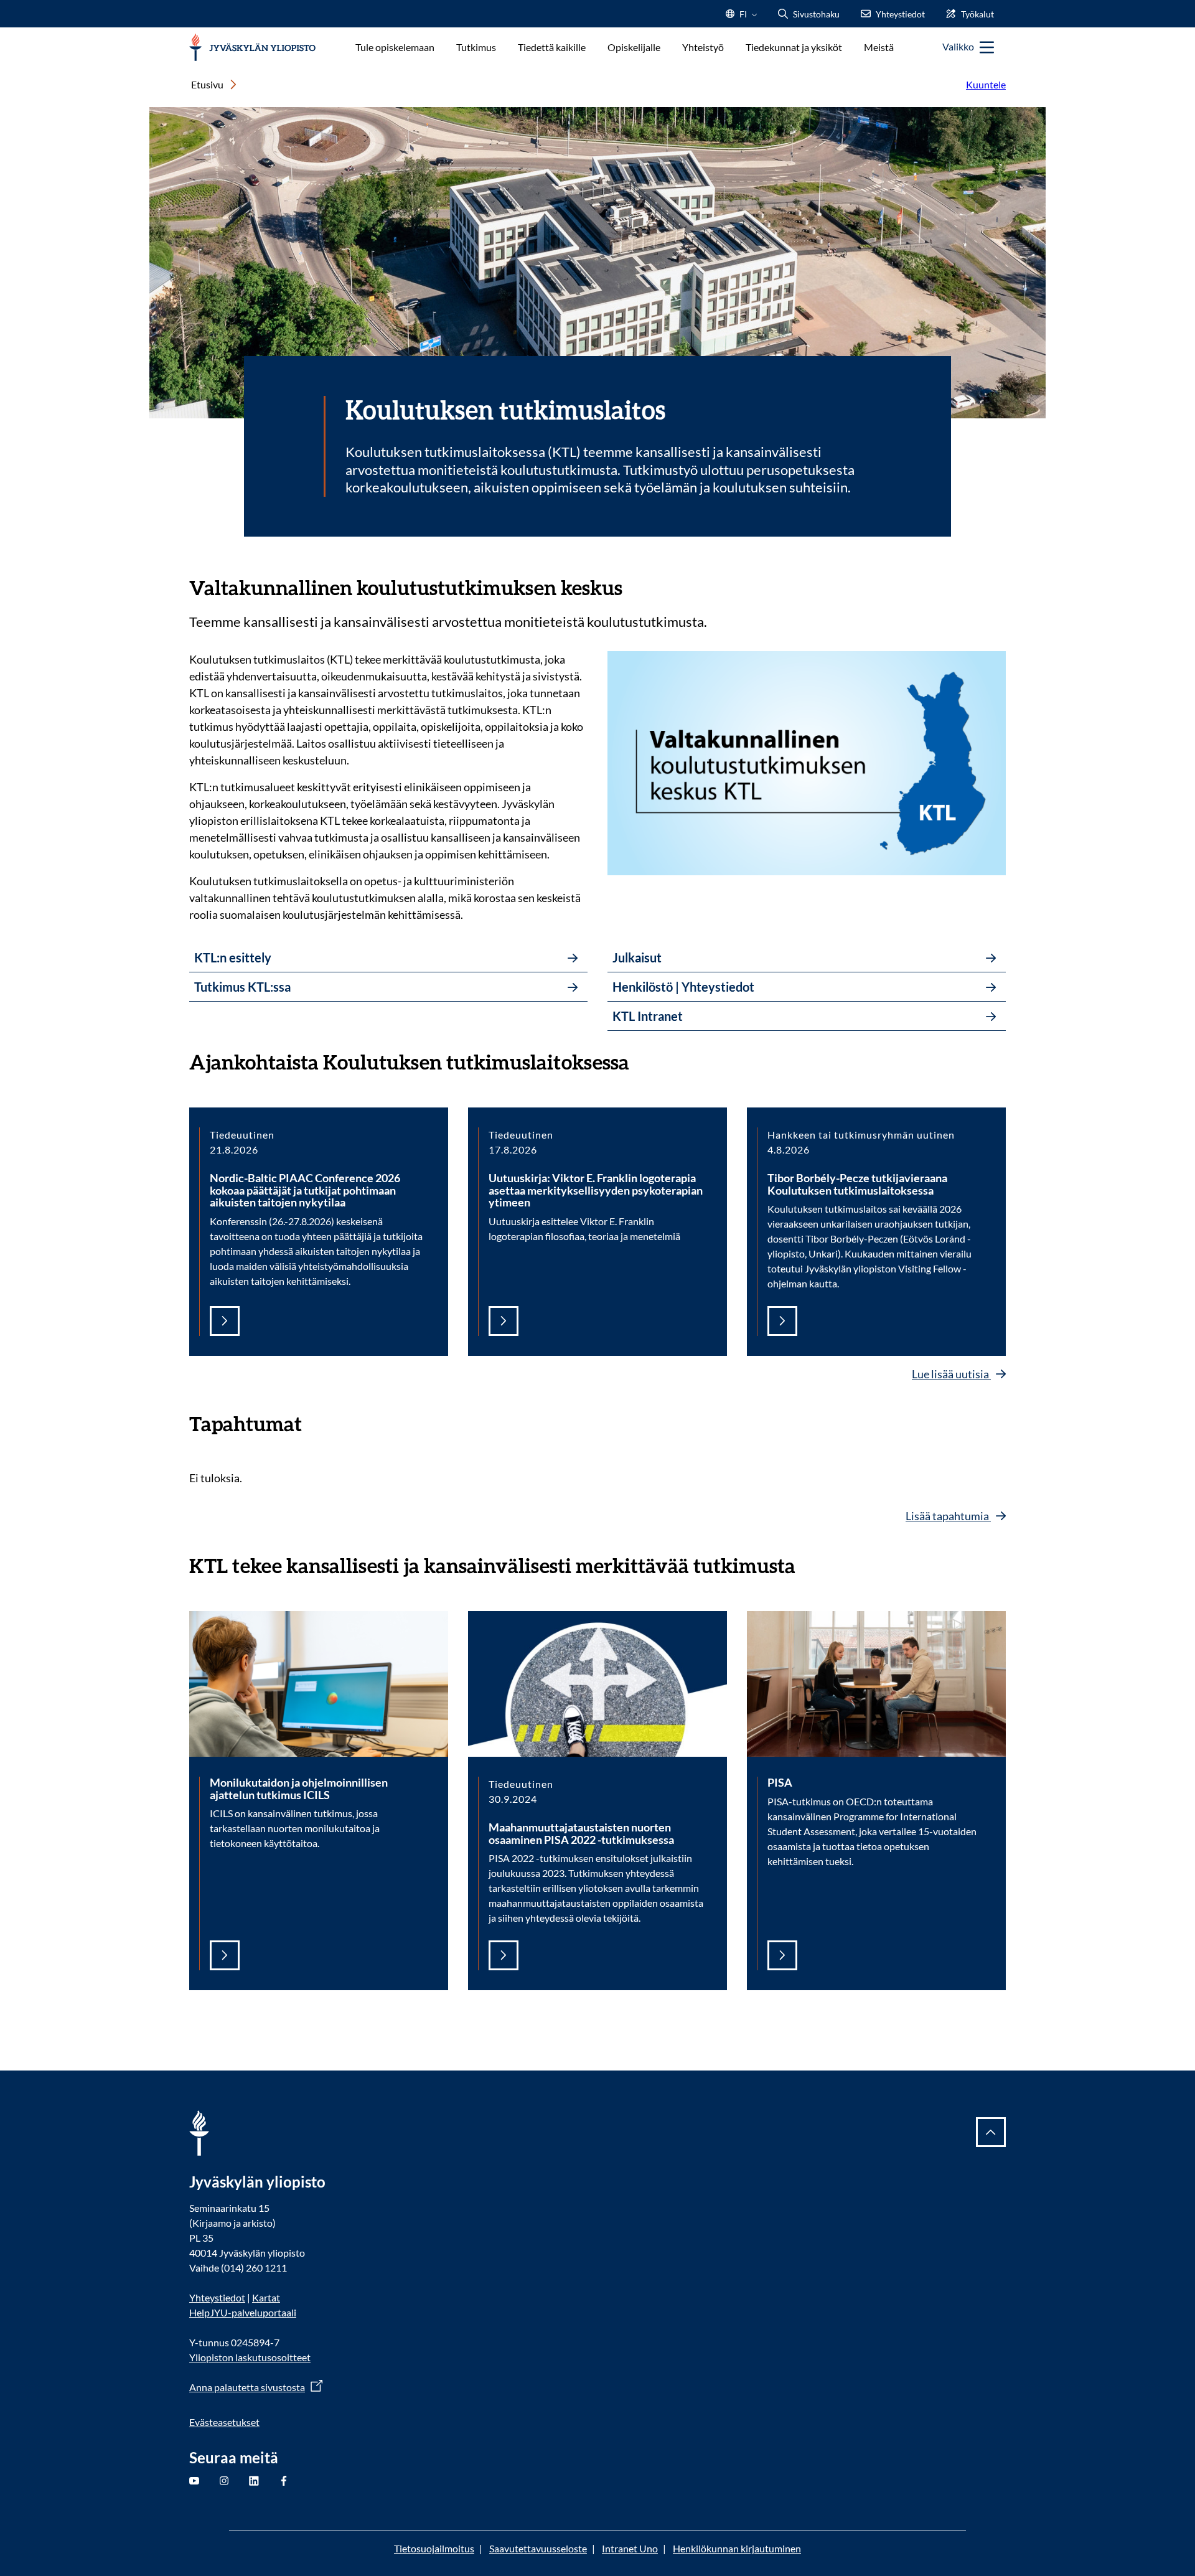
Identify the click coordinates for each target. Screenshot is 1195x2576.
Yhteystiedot (217, 2297)
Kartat (266, 2297)
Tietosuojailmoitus (434, 2548)
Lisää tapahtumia (948, 1516)
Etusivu (207, 84)
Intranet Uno (630, 2548)
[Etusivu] (252, 48)
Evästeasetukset (224, 2422)
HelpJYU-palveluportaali (243, 2312)
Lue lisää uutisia (951, 1374)
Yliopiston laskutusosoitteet (250, 2357)
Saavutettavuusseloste (538, 2548)
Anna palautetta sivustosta (247, 2387)
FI (743, 18)
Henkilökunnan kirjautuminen (737, 2548)
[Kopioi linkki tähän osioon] (635, 586)
